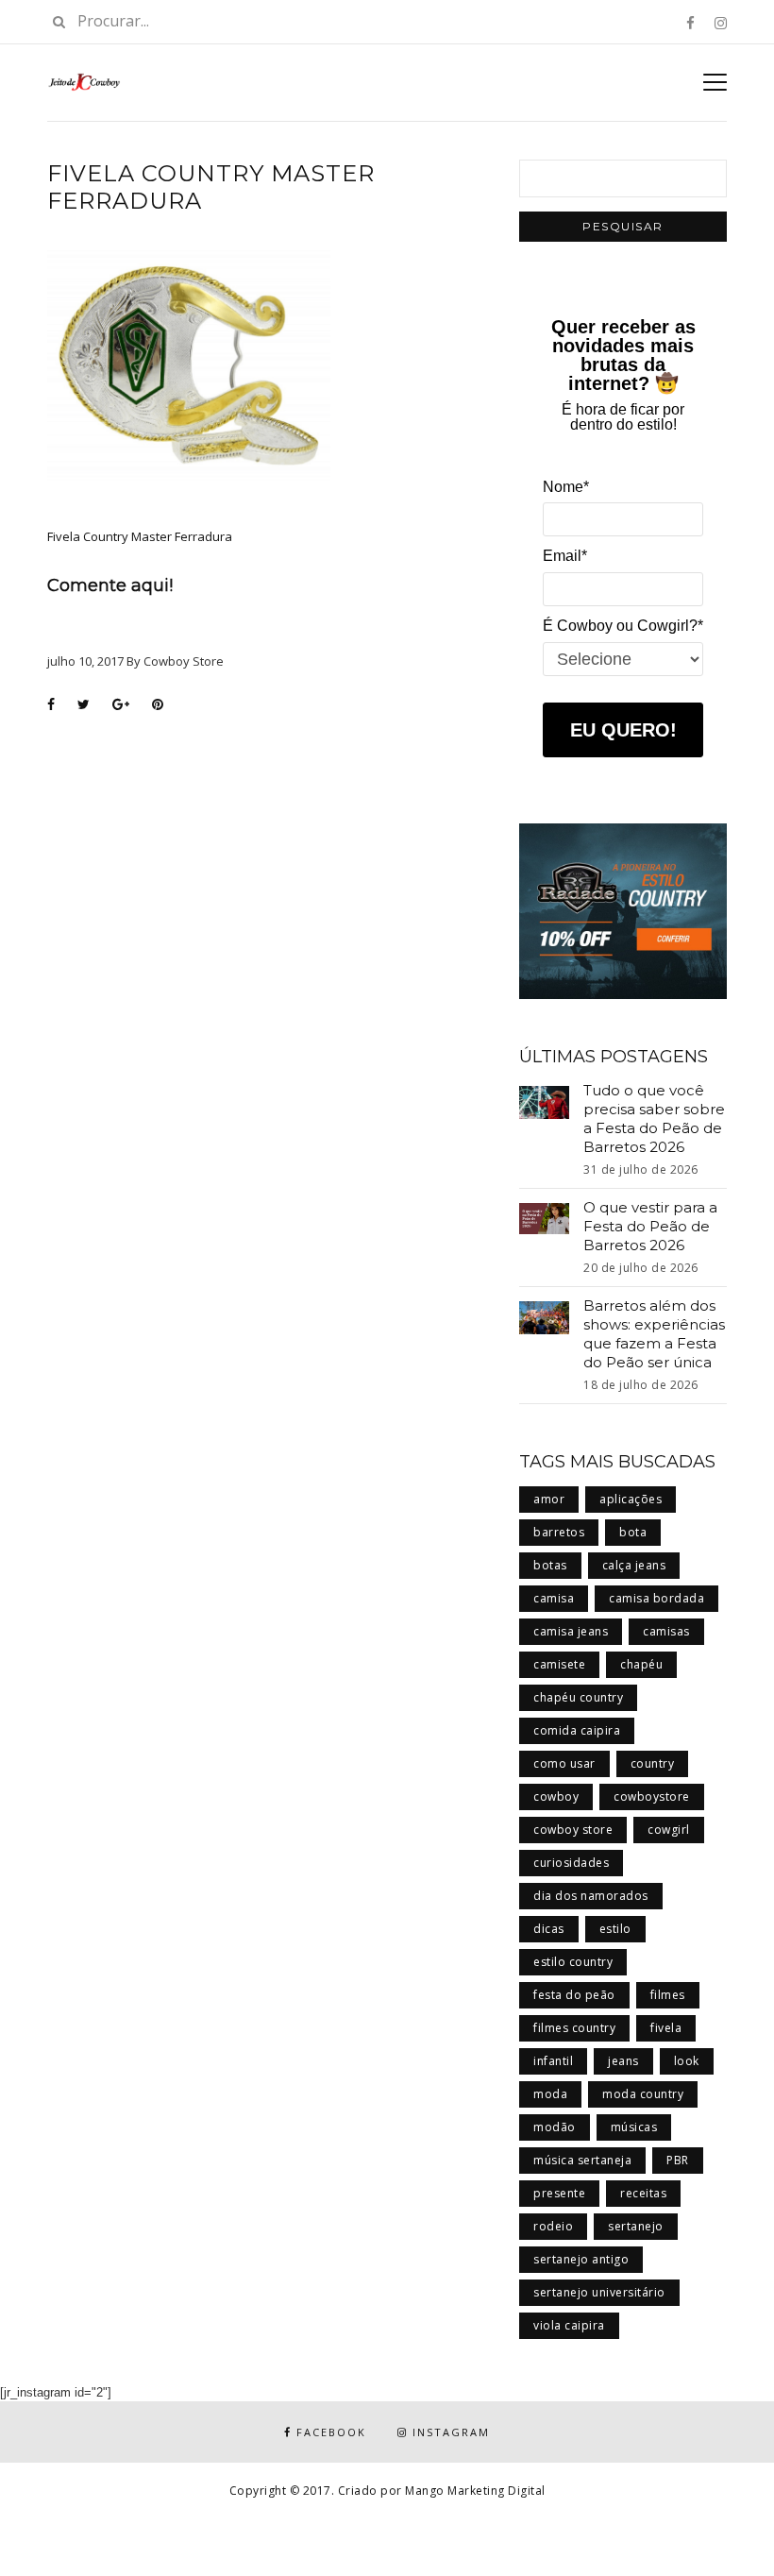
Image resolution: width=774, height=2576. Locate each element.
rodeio (553, 2226)
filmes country (574, 2028)
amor (549, 1499)
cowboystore (652, 1796)
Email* (565, 556)
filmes (668, 1995)
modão (555, 2127)
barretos (559, 1532)
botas (550, 1565)
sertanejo (636, 2226)
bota (633, 1532)
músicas (634, 2127)
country (653, 1763)
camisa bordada (656, 1598)
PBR (678, 2160)
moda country (643, 2094)
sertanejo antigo (581, 2259)
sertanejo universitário (599, 2292)
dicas (549, 1929)
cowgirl (669, 1830)
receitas (643, 2193)
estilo (615, 1929)
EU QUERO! (623, 730)
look (687, 2061)
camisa (554, 1598)
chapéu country (578, 1697)
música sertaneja (582, 2160)
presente (559, 2193)
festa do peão (574, 1995)
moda (550, 2094)
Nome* (566, 487)
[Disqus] (269, 965)
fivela (666, 2028)
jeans (623, 2061)
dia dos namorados (591, 1896)
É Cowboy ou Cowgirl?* (623, 626)
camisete (559, 1664)
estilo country (573, 1962)
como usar (564, 1763)
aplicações (631, 1499)
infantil (553, 2061)
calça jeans (634, 1565)
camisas (666, 1631)
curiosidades (571, 1863)
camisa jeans (571, 1631)
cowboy (556, 1796)
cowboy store (573, 1830)
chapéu (641, 1664)
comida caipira (577, 1730)
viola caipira (569, 2325)
